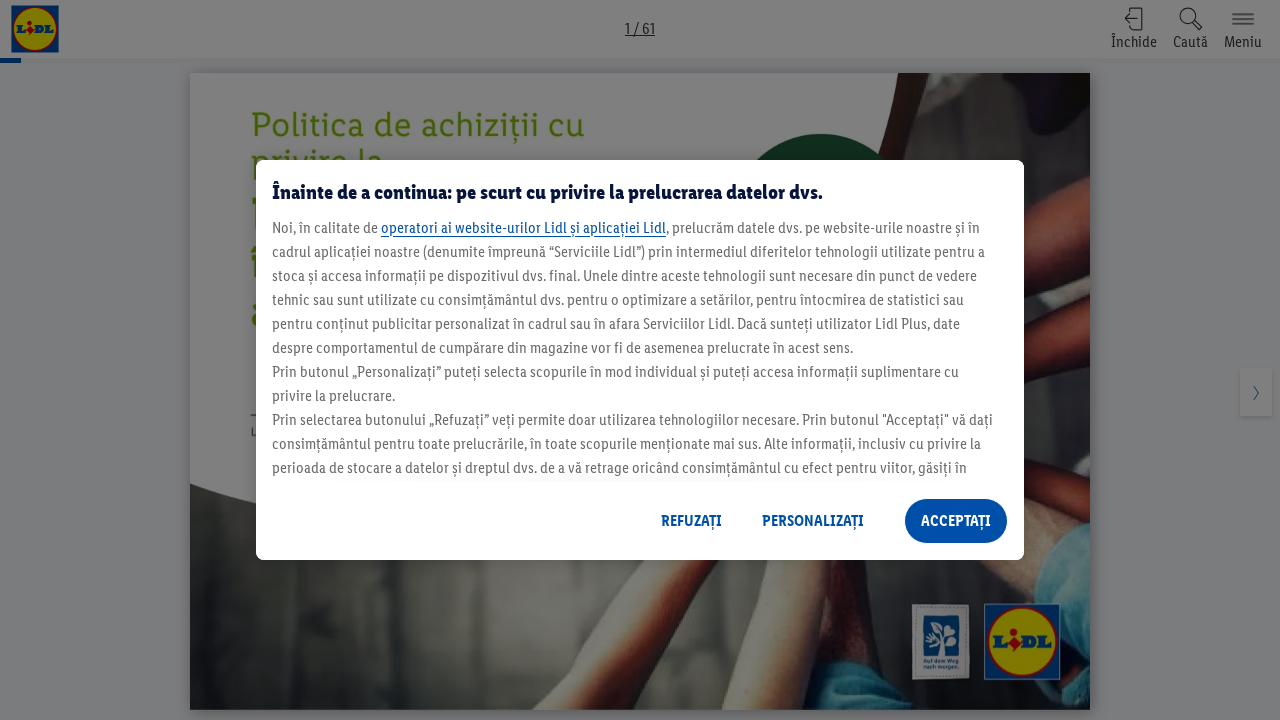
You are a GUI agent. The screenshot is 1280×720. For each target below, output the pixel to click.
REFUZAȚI (691, 520)
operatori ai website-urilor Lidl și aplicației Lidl (523, 227)
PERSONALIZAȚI (813, 520)
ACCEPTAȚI (956, 520)
